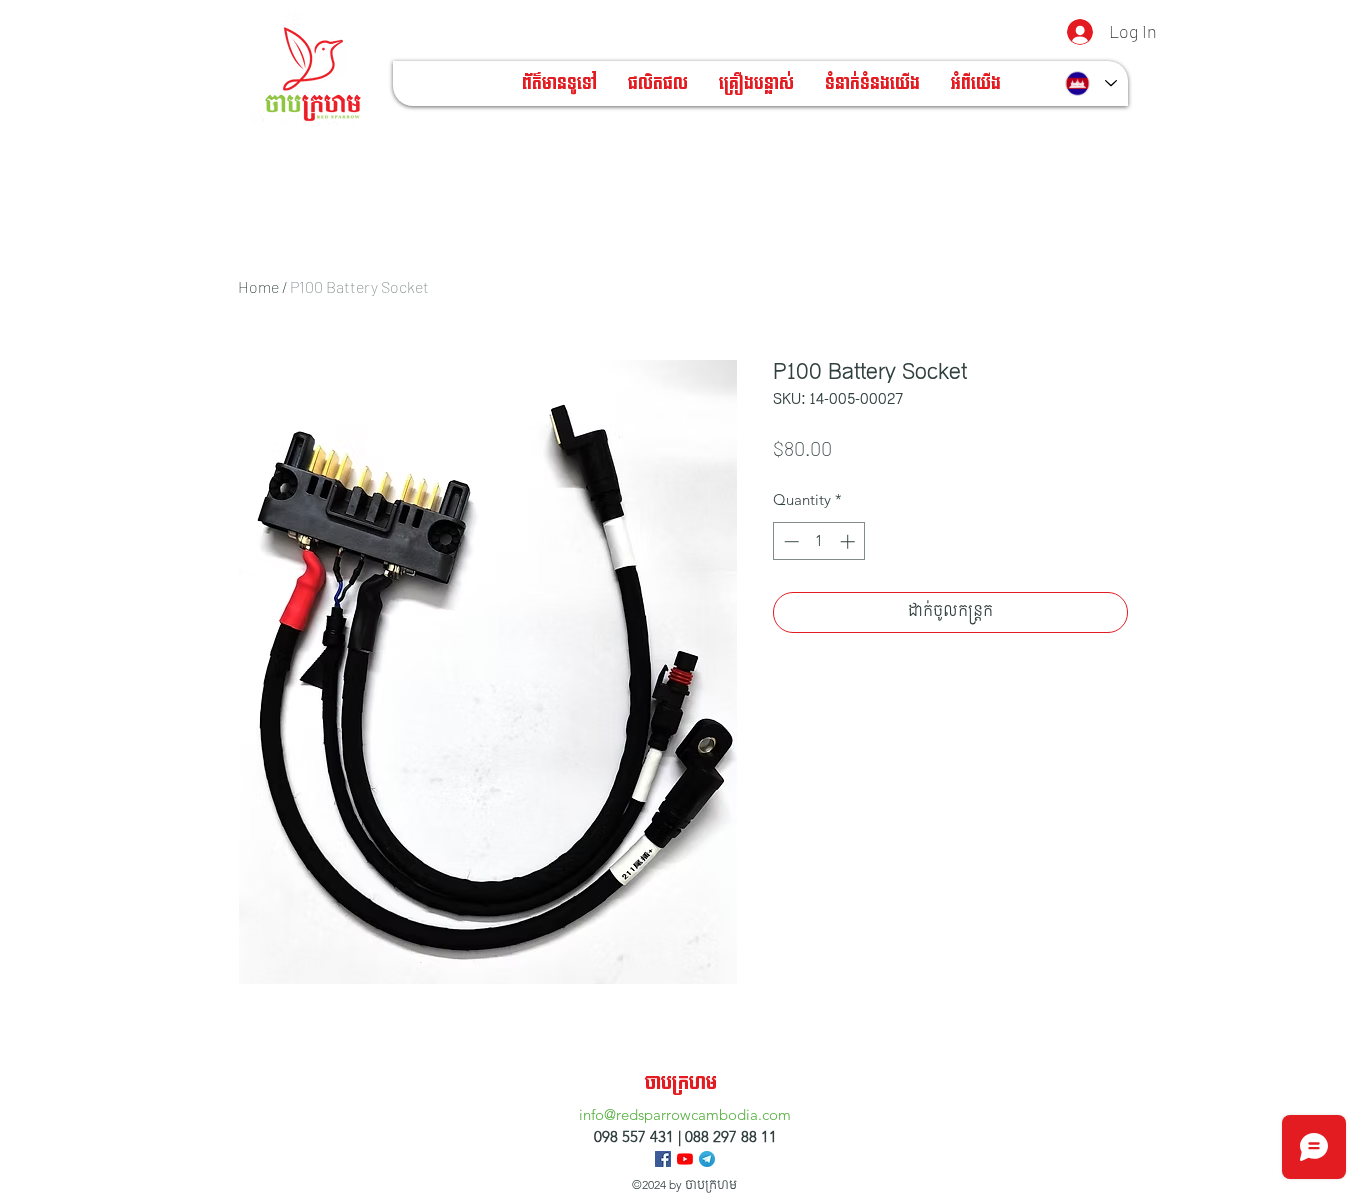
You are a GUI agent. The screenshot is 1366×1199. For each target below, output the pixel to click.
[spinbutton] (819, 541)
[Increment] (849, 541)
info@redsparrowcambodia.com (685, 1114)
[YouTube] (685, 1159)
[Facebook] (663, 1159)
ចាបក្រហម (681, 1083)
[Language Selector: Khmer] (1091, 83)
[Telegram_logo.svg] (707, 1159)
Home (258, 286)
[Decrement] (789, 541)
